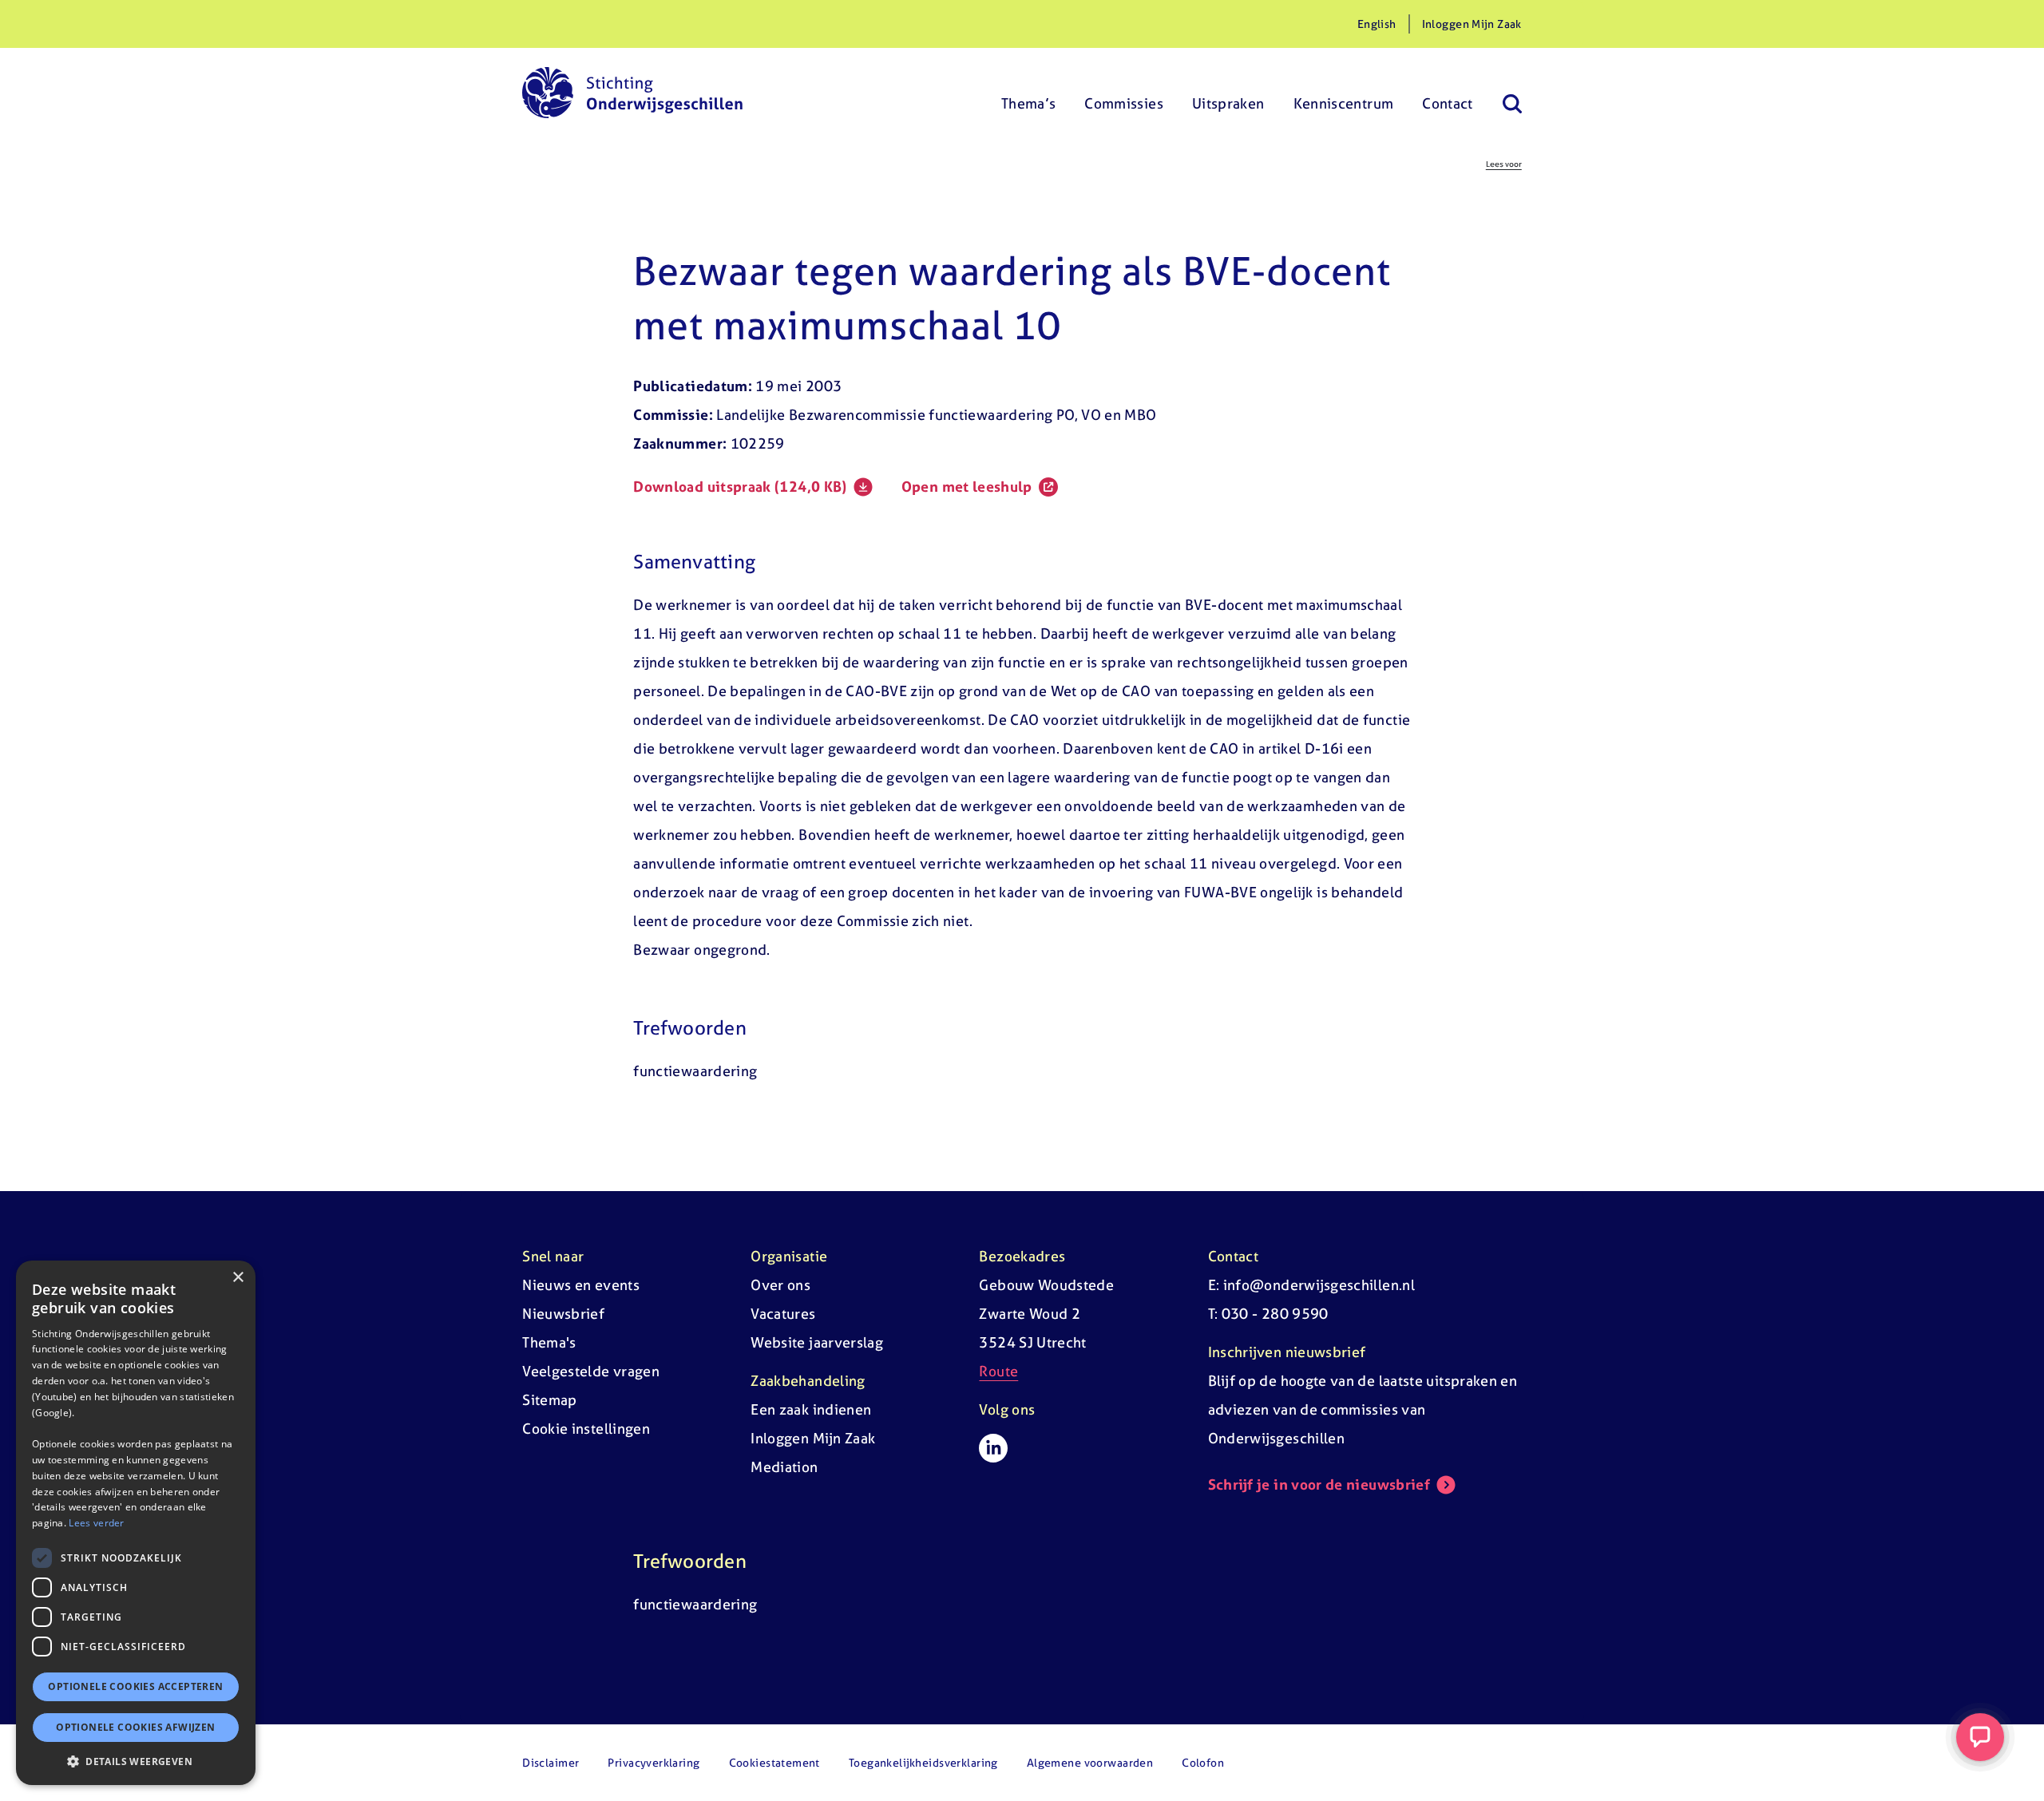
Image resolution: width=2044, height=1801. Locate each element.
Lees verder (96, 1523)
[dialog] (136, 1523)
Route (998, 1371)
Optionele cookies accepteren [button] (135, 1686)
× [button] (238, 1278)
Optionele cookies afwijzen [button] (135, 1727)
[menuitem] (1029, 93)
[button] (136, 1761)
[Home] (632, 93)
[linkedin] (993, 1448)
